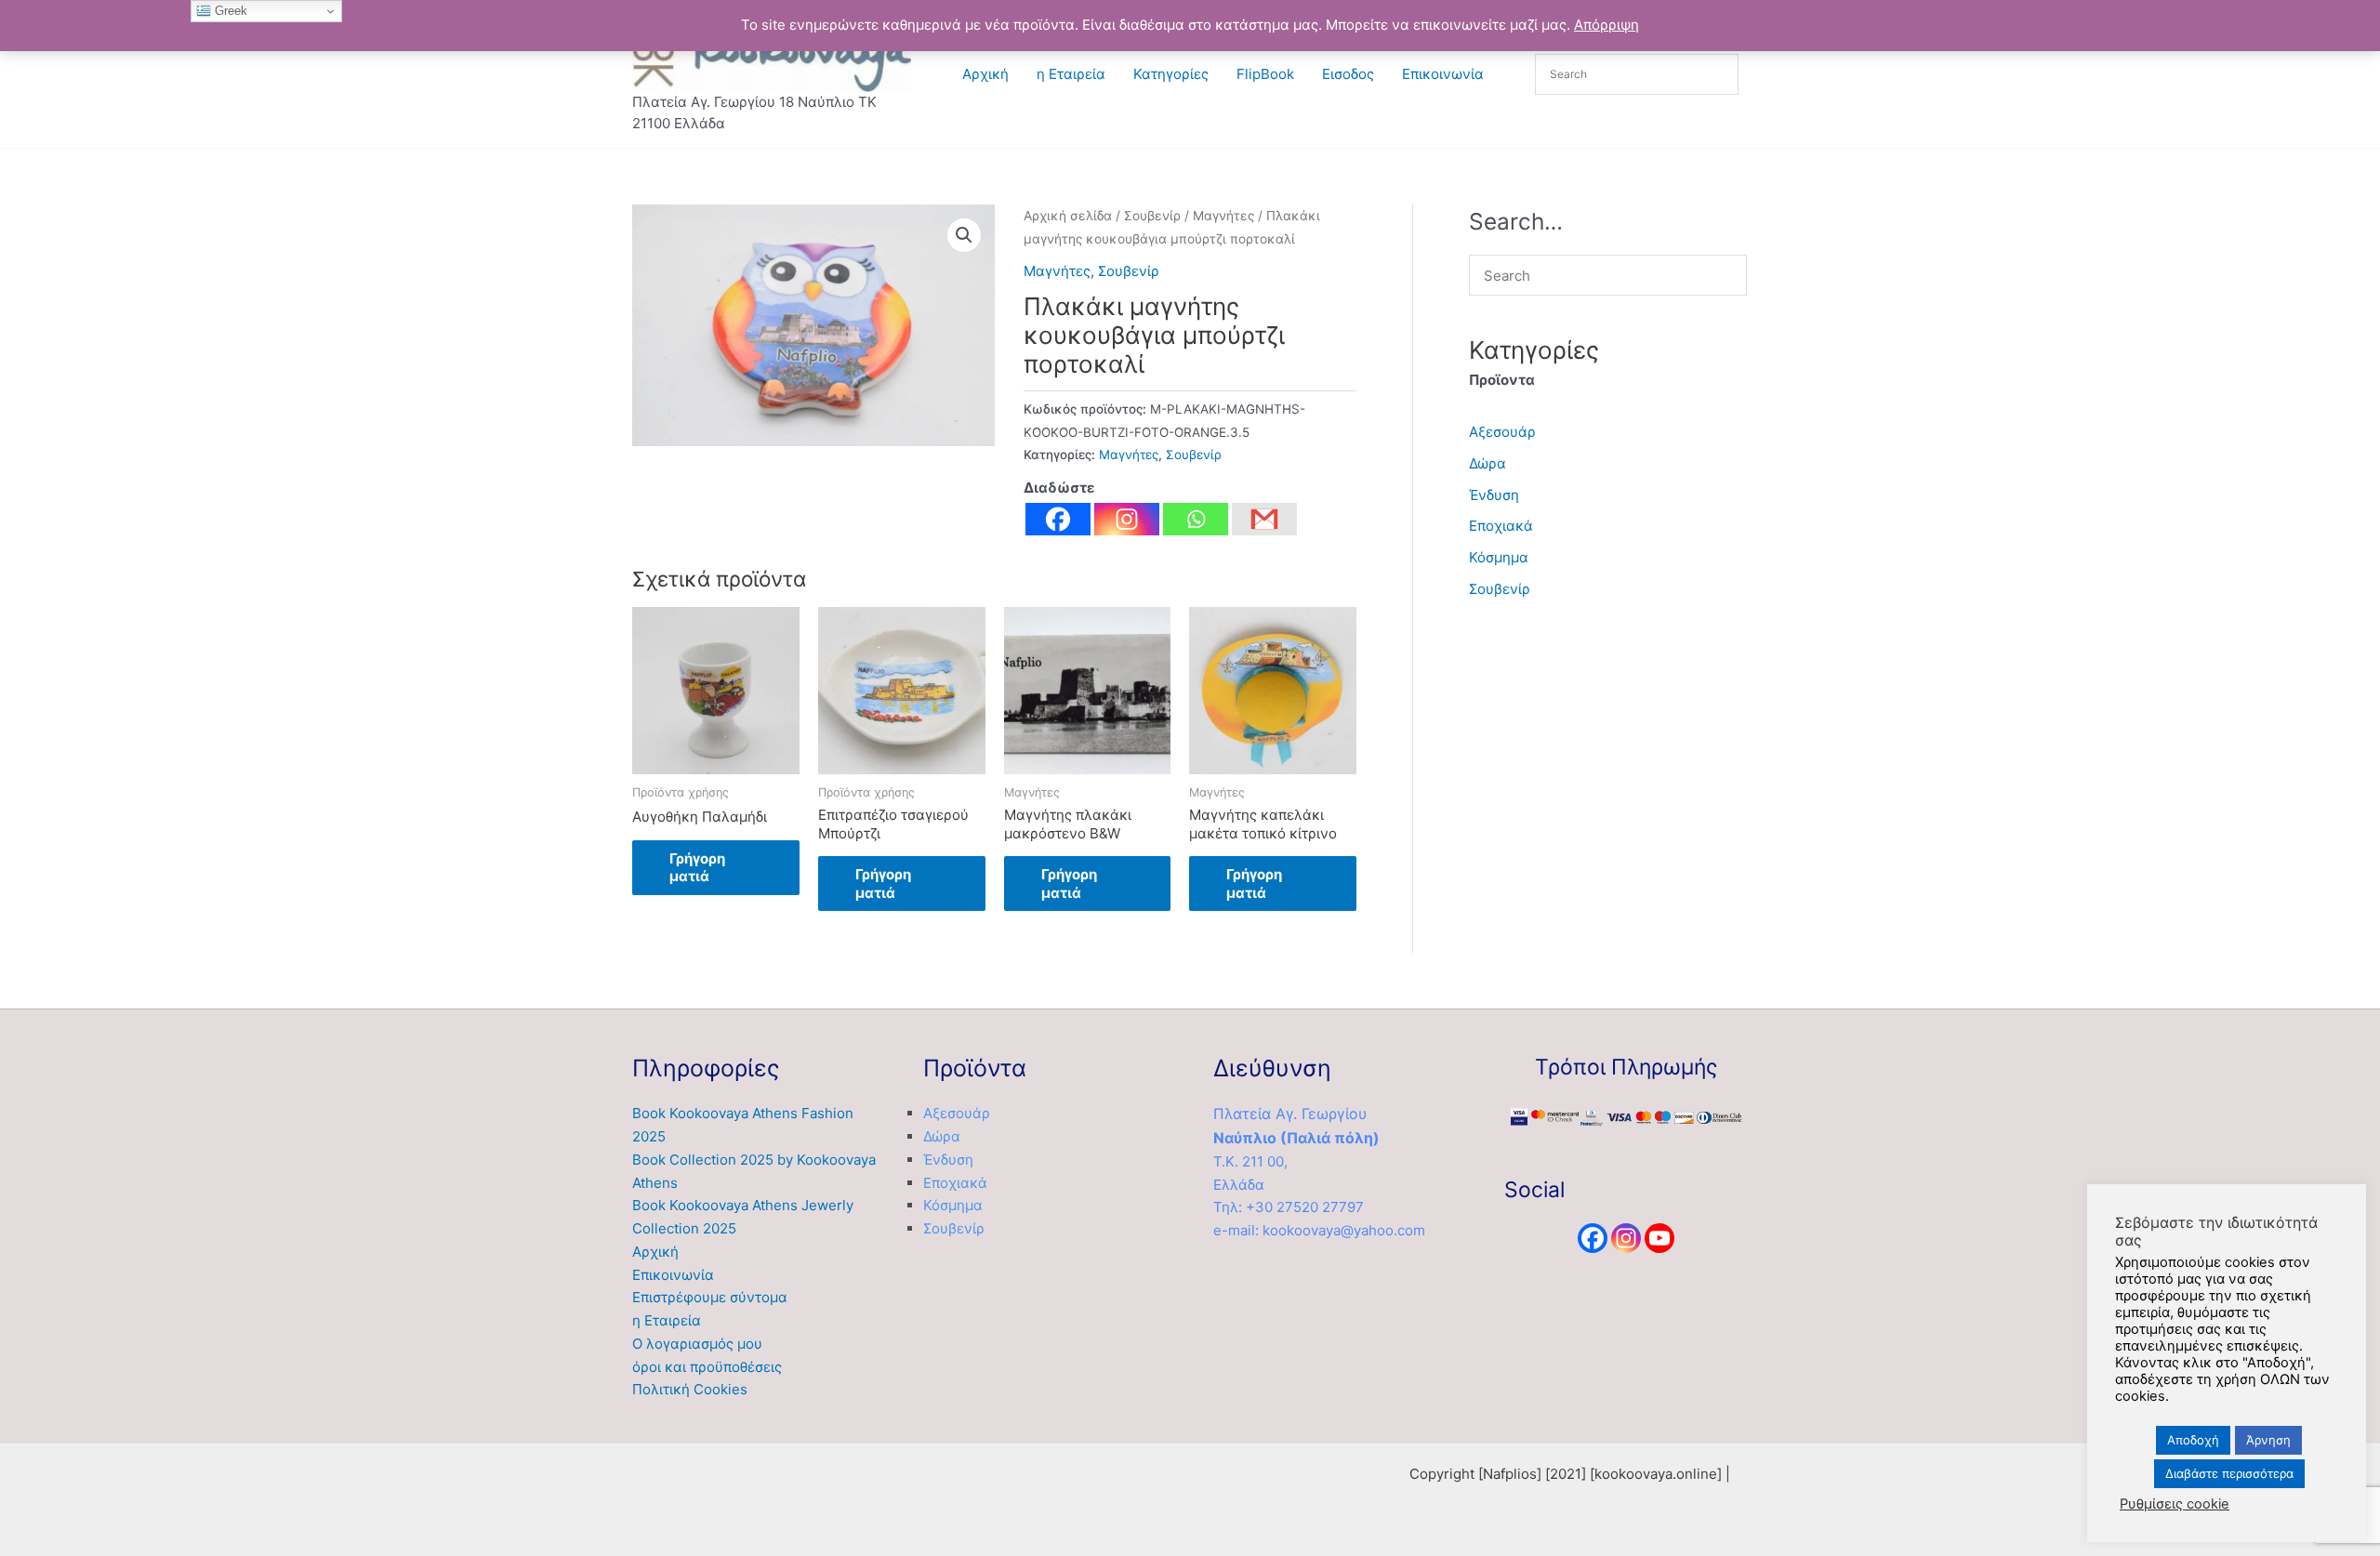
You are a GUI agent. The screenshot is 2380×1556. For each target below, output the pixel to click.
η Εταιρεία (1071, 74)
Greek (229, 11)
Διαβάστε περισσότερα (2229, 1473)
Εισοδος (1348, 74)
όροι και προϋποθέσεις (707, 1367)
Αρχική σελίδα (1068, 216)
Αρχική (985, 74)
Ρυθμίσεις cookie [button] (2175, 1504)
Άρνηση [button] (2268, 1440)
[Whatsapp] (1196, 519)
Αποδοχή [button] (2193, 1440)
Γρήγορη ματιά (697, 868)
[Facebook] (1058, 519)
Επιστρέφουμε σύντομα (710, 1297)
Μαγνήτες (1223, 216)
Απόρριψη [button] (1606, 25)
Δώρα (1487, 463)
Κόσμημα (1499, 557)
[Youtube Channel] (1659, 1238)
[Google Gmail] (1264, 519)
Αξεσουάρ (1502, 432)
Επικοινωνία (1443, 74)
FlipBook (1265, 74)
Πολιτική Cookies (690, 1389)
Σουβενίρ (1152, 216)
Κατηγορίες (1171, 74)
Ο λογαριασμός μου (697, 1344)
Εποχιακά (1501, 526)
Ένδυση (1494, 495)
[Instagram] (1127, 519)
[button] (964, 235)
